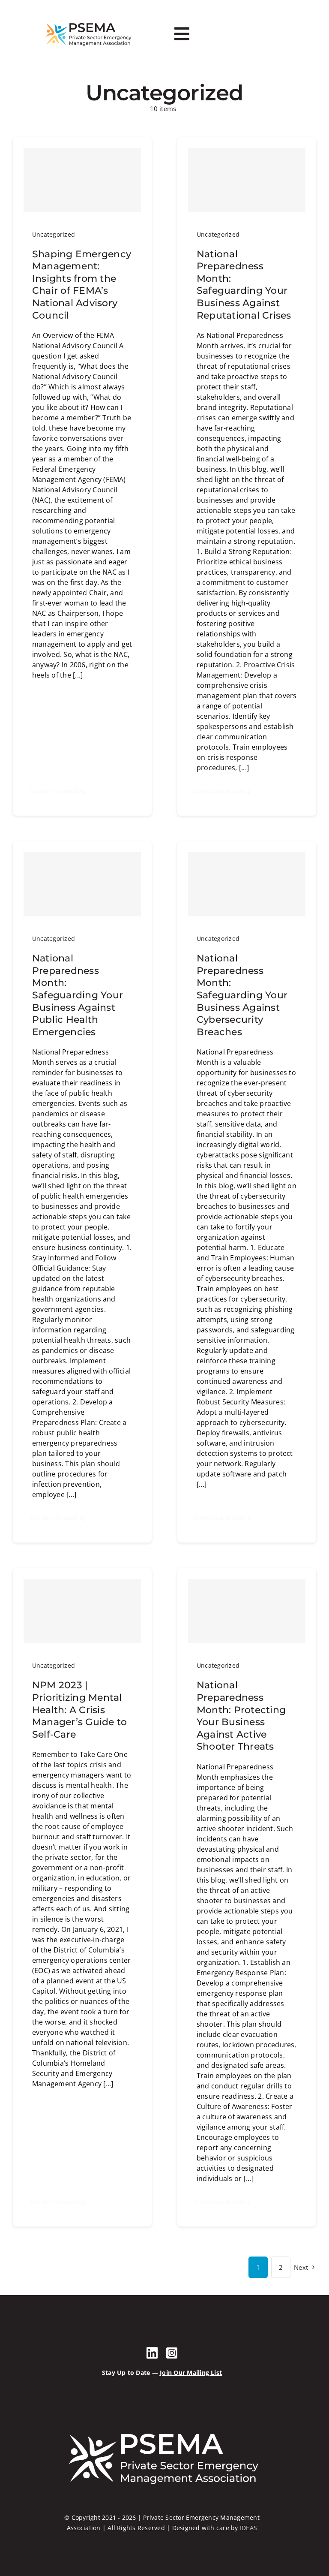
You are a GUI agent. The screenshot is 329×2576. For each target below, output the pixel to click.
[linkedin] (152, 2353)
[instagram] (172, 2353)
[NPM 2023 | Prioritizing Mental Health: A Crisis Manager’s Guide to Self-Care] (82, 1611)
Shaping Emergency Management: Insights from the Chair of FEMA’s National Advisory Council (82, 285)
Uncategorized (54, 234)
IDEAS (248, 2528)
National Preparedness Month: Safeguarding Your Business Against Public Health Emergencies (78, 995)
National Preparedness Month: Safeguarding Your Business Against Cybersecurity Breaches (242, 995)
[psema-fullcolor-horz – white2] (162, 2430)
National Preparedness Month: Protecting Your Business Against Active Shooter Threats (241, 1716)
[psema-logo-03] (89, 23)
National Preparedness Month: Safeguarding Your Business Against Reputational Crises (244, 285)
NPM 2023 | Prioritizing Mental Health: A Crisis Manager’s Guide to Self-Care (79, 1710)
